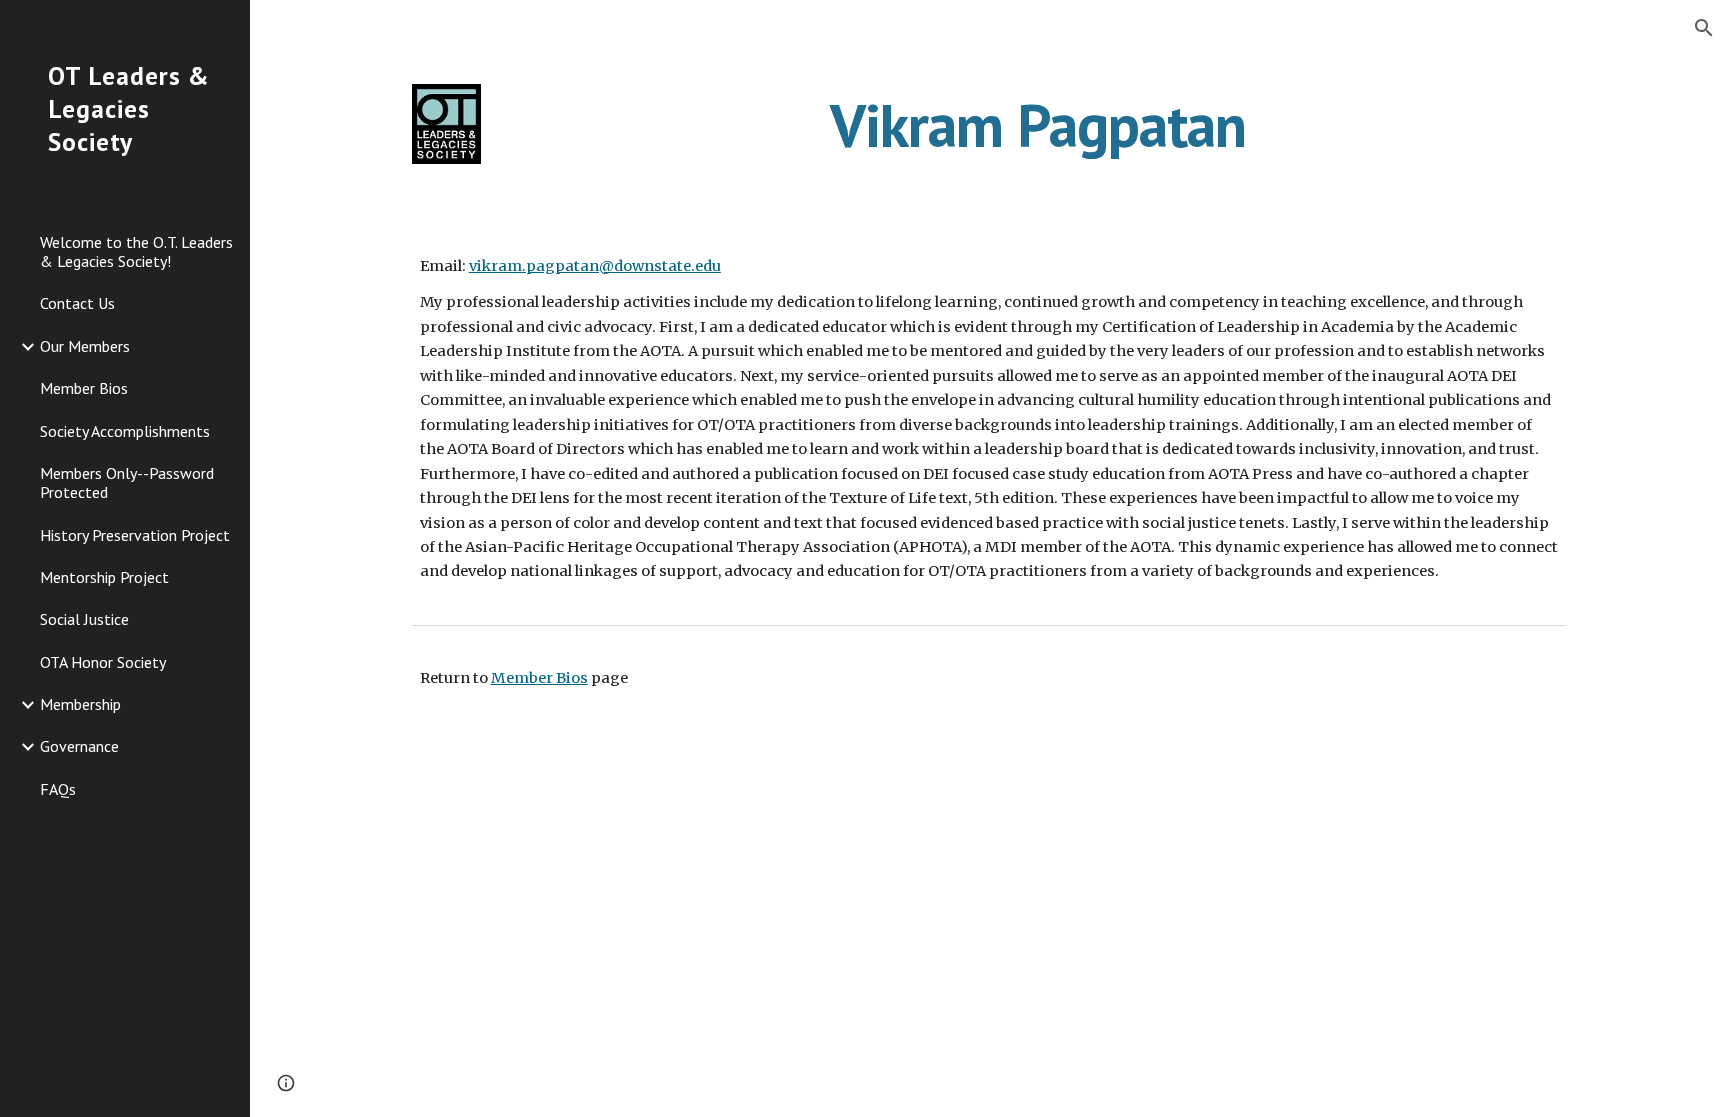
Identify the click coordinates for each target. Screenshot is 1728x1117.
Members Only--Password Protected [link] (127, 482)
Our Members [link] (85, 346)
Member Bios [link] (84, 388)
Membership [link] (80, 704)
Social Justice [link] (84, 619)
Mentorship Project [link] (104, 577)
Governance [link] (79, 746)
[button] (1704, 28)
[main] (1038, 125)
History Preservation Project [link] (135, 535)
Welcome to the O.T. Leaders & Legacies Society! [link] (136, 251)
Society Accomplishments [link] (125, 431)
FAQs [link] (58, 789)
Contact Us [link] (77, 303)
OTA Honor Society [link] (103, 662)
